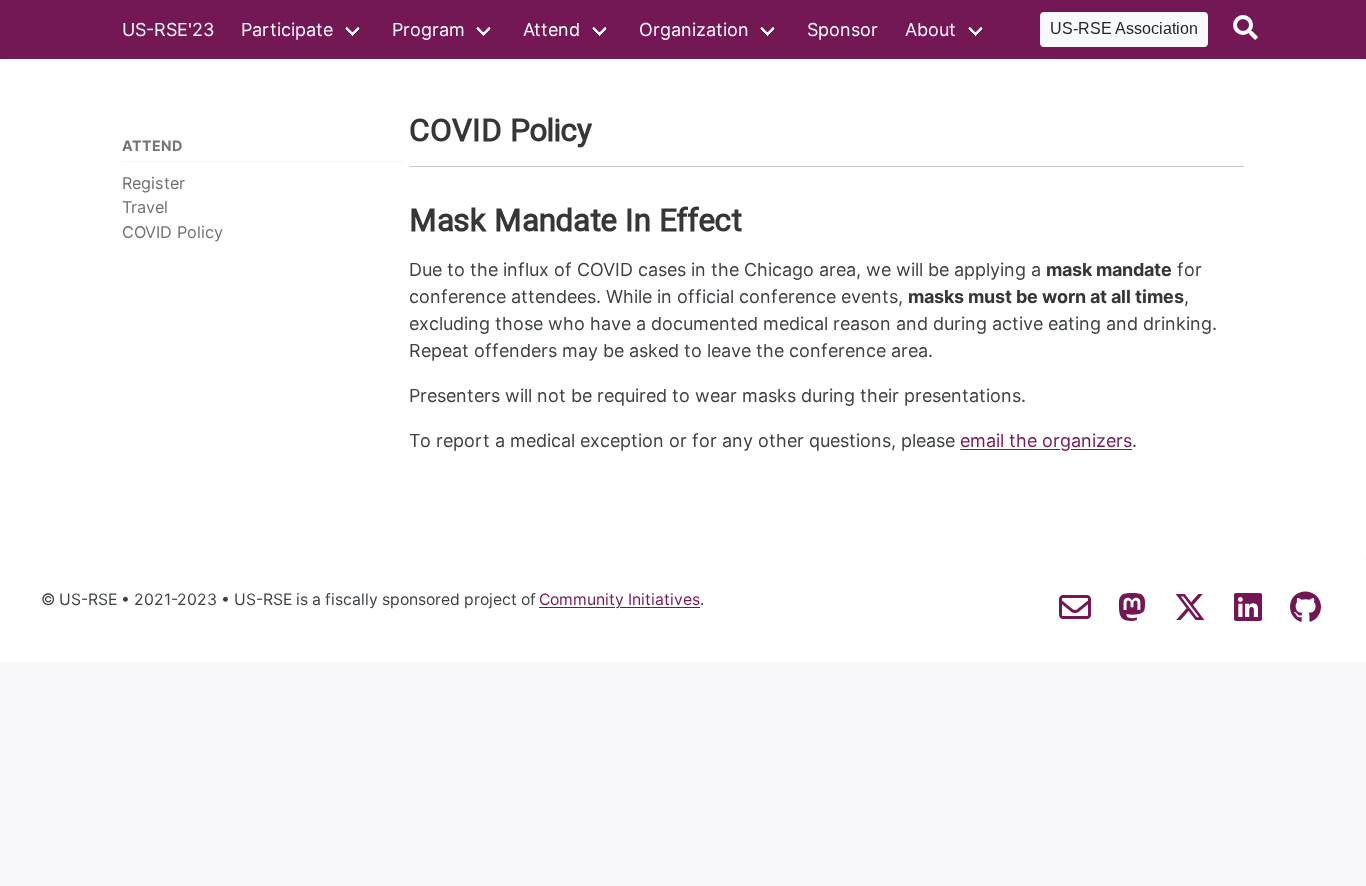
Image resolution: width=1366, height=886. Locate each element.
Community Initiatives (619, 600)
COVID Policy (172, 232)
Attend (551, 29)
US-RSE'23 (168, 29)
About (930, 29)
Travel (145, 207)
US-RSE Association (1124, 28)
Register (153, 183)
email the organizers (1046, 440)
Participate (287, 29)
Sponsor (842, 29)
